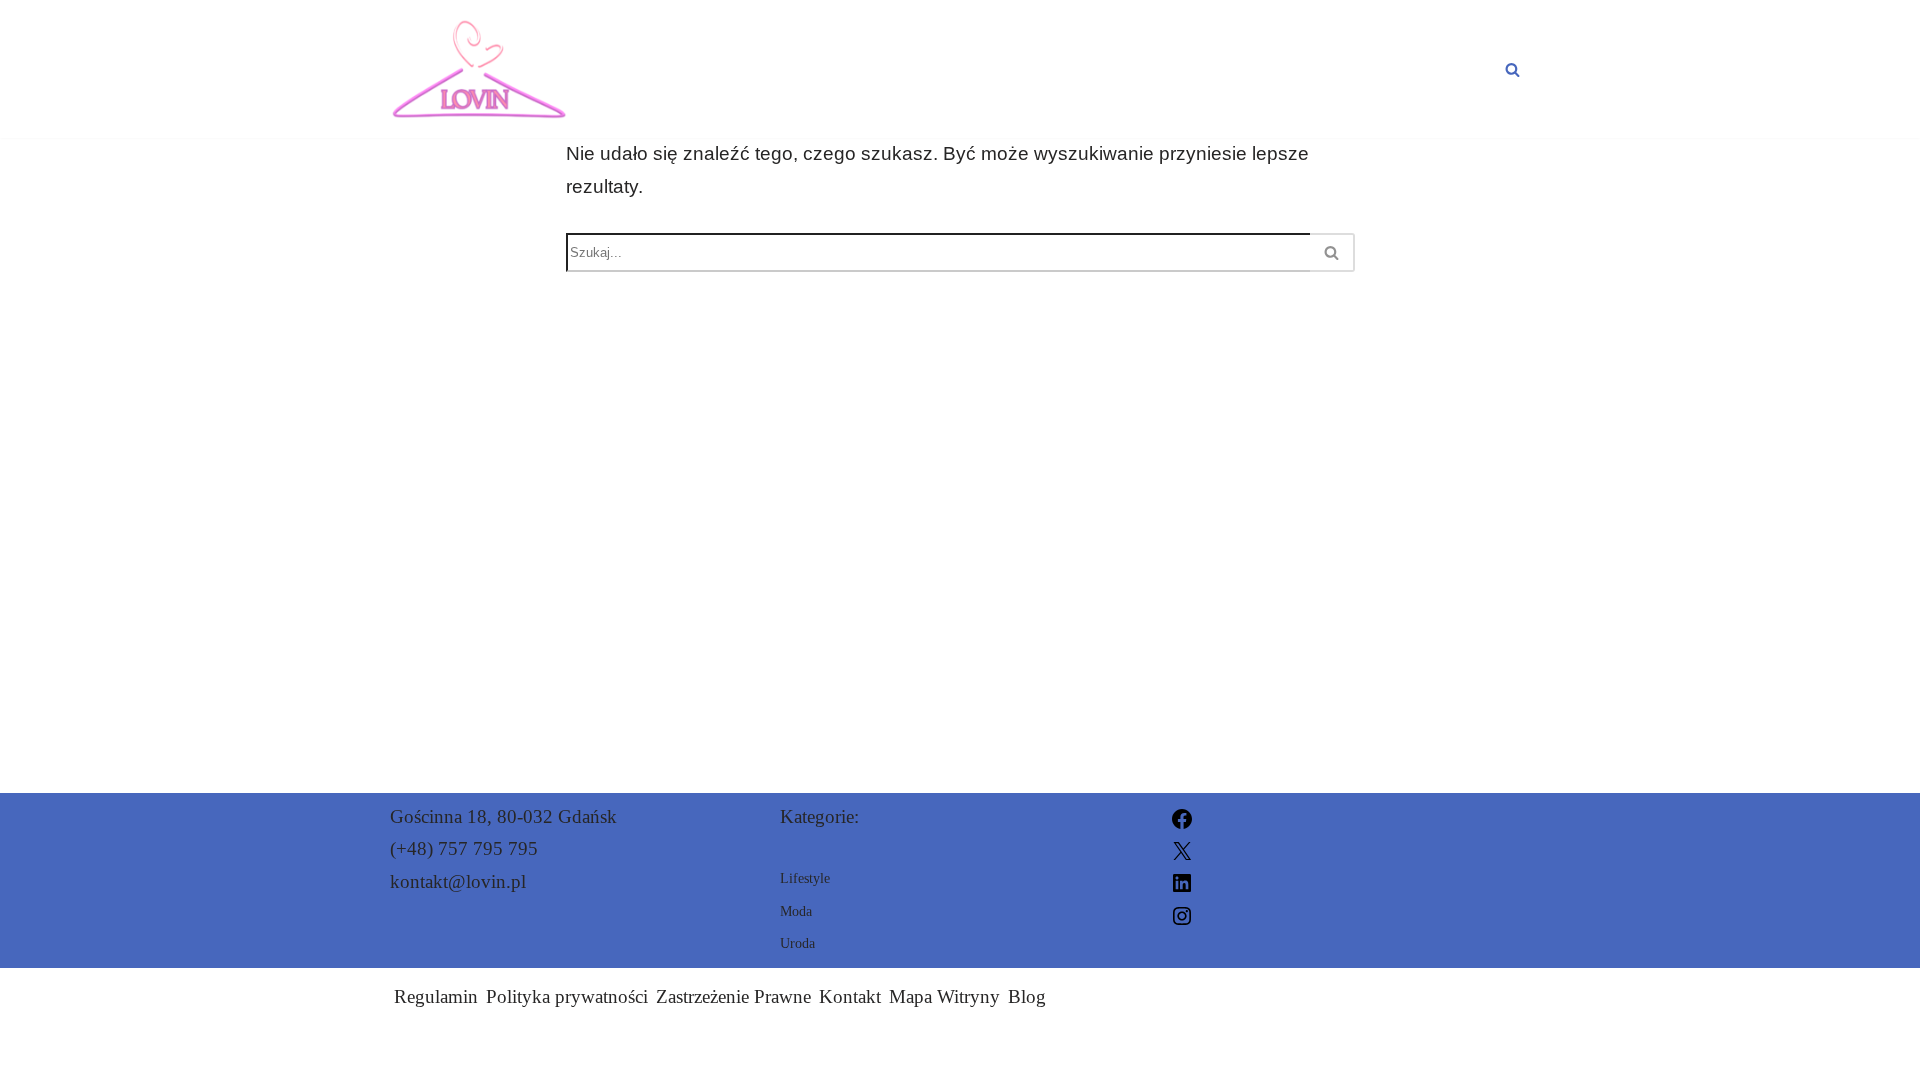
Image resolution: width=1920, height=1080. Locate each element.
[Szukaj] (1512, 69)
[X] (1182, 848)
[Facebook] (1182, 816)
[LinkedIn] (1182, 881)
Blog (1027, 996)
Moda (1172, 69)
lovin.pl (1190, 1052)
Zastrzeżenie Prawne (733, 996)
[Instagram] (1182, 913)
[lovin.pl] (479, 69)
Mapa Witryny (944, 996)
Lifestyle (1435, 69)
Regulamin (436, 996)
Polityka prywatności (567, 996)
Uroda (1292, 69)
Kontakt (850, 996)
